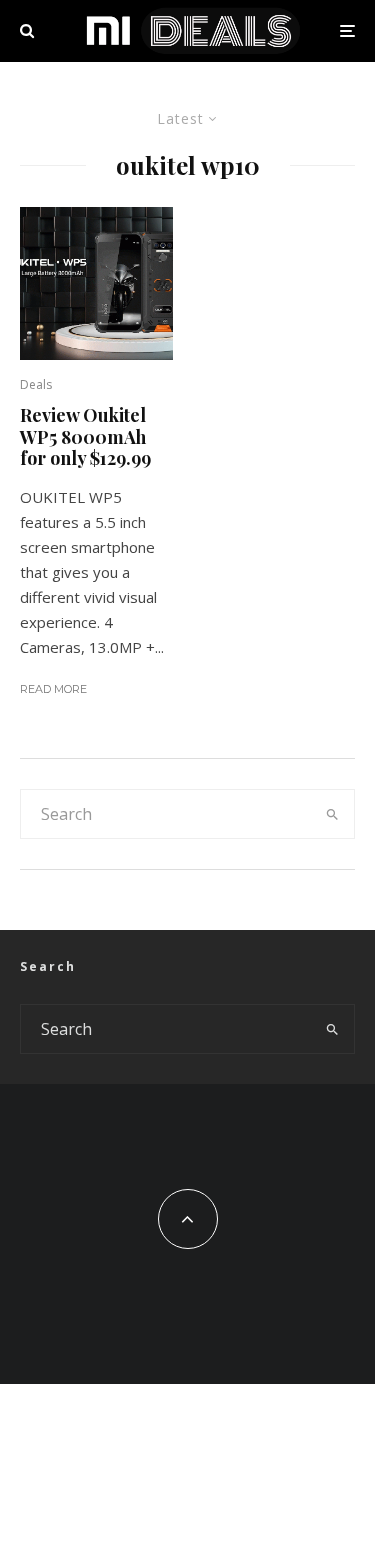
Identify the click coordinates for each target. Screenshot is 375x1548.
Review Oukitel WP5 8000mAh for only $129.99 (85, 437)
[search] (332, 814)
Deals (36, 384)
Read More (53, 689)
